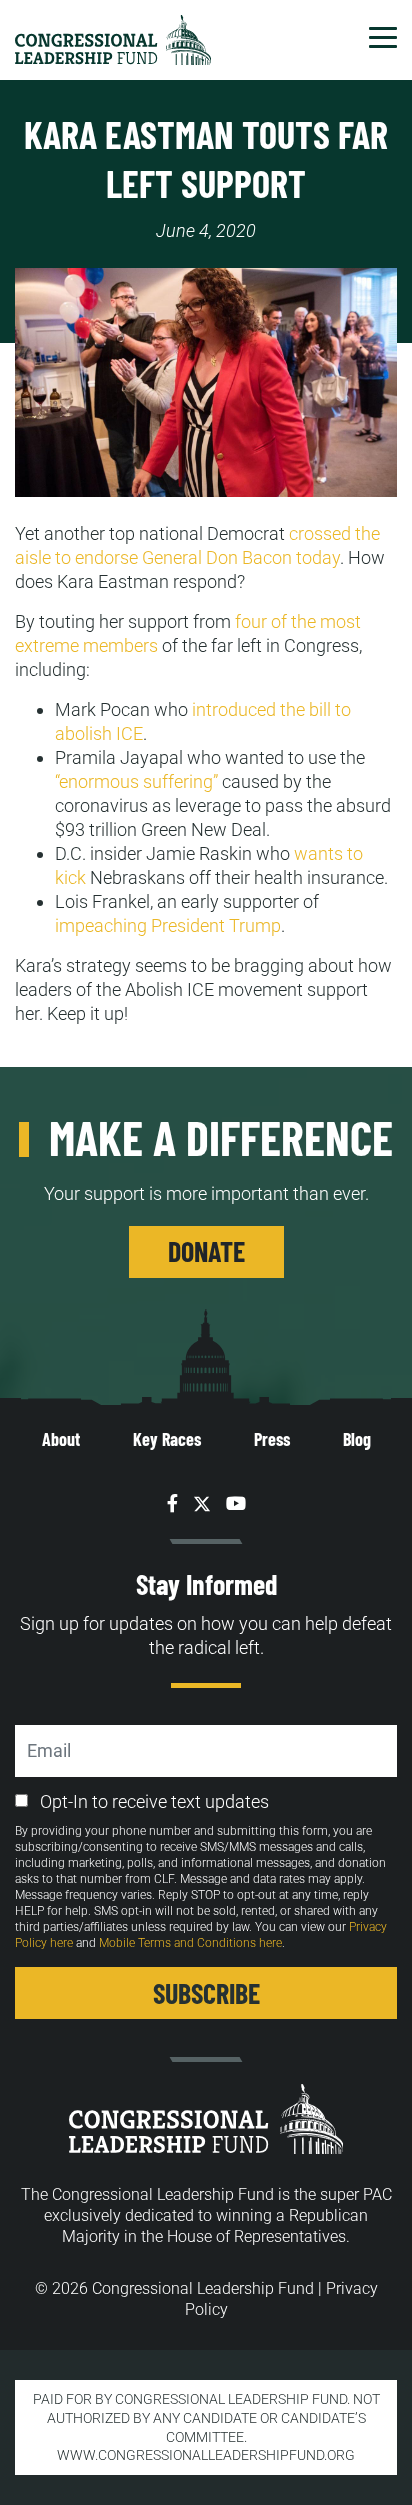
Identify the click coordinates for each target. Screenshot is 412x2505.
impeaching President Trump (168, 925)
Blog (357, 1439)
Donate (206, 1251)
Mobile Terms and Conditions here (190, 1943)
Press (272, 1439)
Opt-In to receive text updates (154, 1801)
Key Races (167, 1439)
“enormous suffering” (136, 781)
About (61, 1439)
